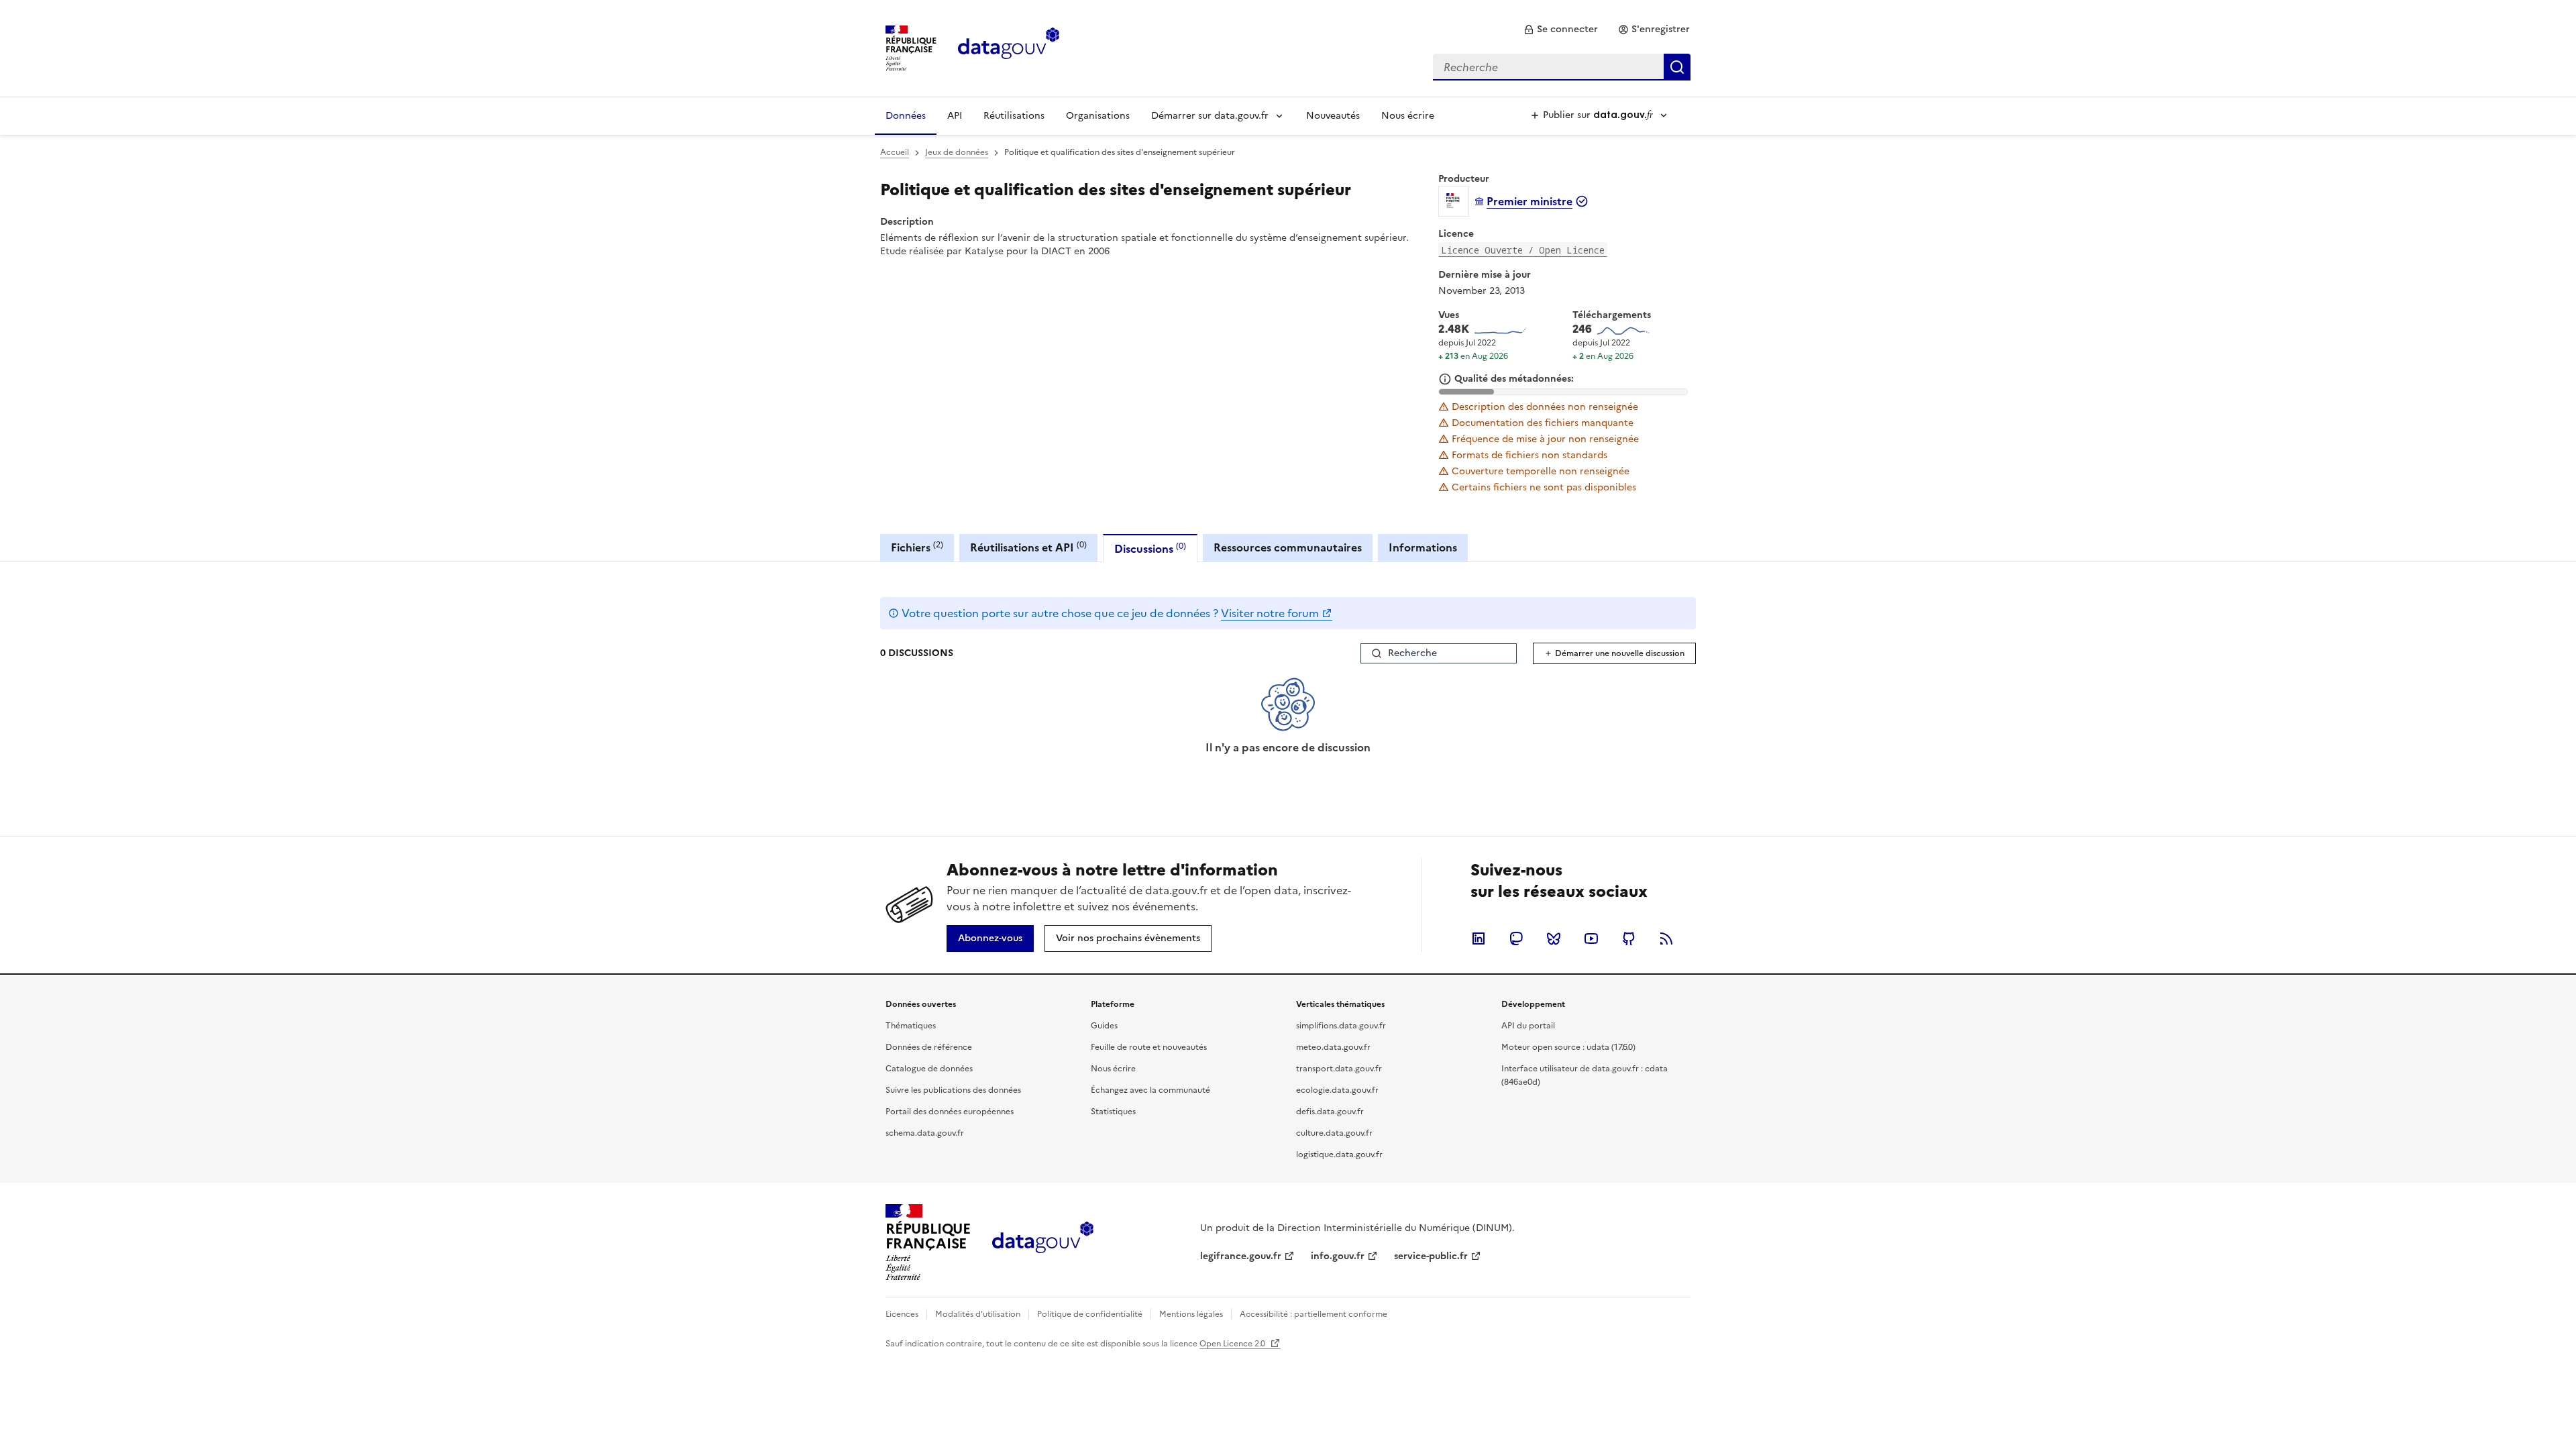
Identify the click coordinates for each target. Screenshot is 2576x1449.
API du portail (1528, 1026)
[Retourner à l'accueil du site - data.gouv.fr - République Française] (1043, 1242)
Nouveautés (1333, 116)
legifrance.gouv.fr (1241, 1256)
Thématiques (911, 1026)
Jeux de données (957, 152)
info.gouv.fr (1338, 1256)
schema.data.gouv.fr (925, 1133)
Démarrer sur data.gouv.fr (1210, 116)
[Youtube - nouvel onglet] (1591, 938)
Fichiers (917, 547)
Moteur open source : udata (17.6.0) (1568, 1047)
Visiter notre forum (1270, 613)
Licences (902, 1314)
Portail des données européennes (950, 1112)
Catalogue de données (929, 1069)
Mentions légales (1191, 1314)
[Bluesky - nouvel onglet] (1554, 938)
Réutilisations (1014, 116)
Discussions (1150, 548)
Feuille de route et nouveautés (1149, 1047)
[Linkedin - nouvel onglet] (1479, 938)
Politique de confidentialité (1090, 1314)
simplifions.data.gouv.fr (1341, 1026)
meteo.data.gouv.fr (1333, 1047)
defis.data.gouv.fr (1330, 1112)
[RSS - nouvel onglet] (1666, 938)
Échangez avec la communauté (1150, 1090)
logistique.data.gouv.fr (1339, 1155)
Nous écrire (1408, 116)
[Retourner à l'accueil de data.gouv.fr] (1009, 47)
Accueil (895, 152)
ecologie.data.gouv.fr (1337, 1090)
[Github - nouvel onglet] (1629, 938)
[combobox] (1562, 67)
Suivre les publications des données (953, 1090)
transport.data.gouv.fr (1339, 1069)
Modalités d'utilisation (978, 1314)
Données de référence (929, 1047)
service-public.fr (1431, 1256)
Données (906, 116)
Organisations (1098, 116)
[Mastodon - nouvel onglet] (1516, 938)
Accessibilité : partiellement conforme (1313, 1314)
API (955, 116)
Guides (1104, 1026)
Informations (1423, 547)
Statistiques (1113, 1112)
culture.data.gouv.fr (1334, 1133)
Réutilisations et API (1028, 547)
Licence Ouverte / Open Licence (1523, 250)
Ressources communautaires (1288, 547)
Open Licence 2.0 (1233, 1344)
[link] (1561, 30)
